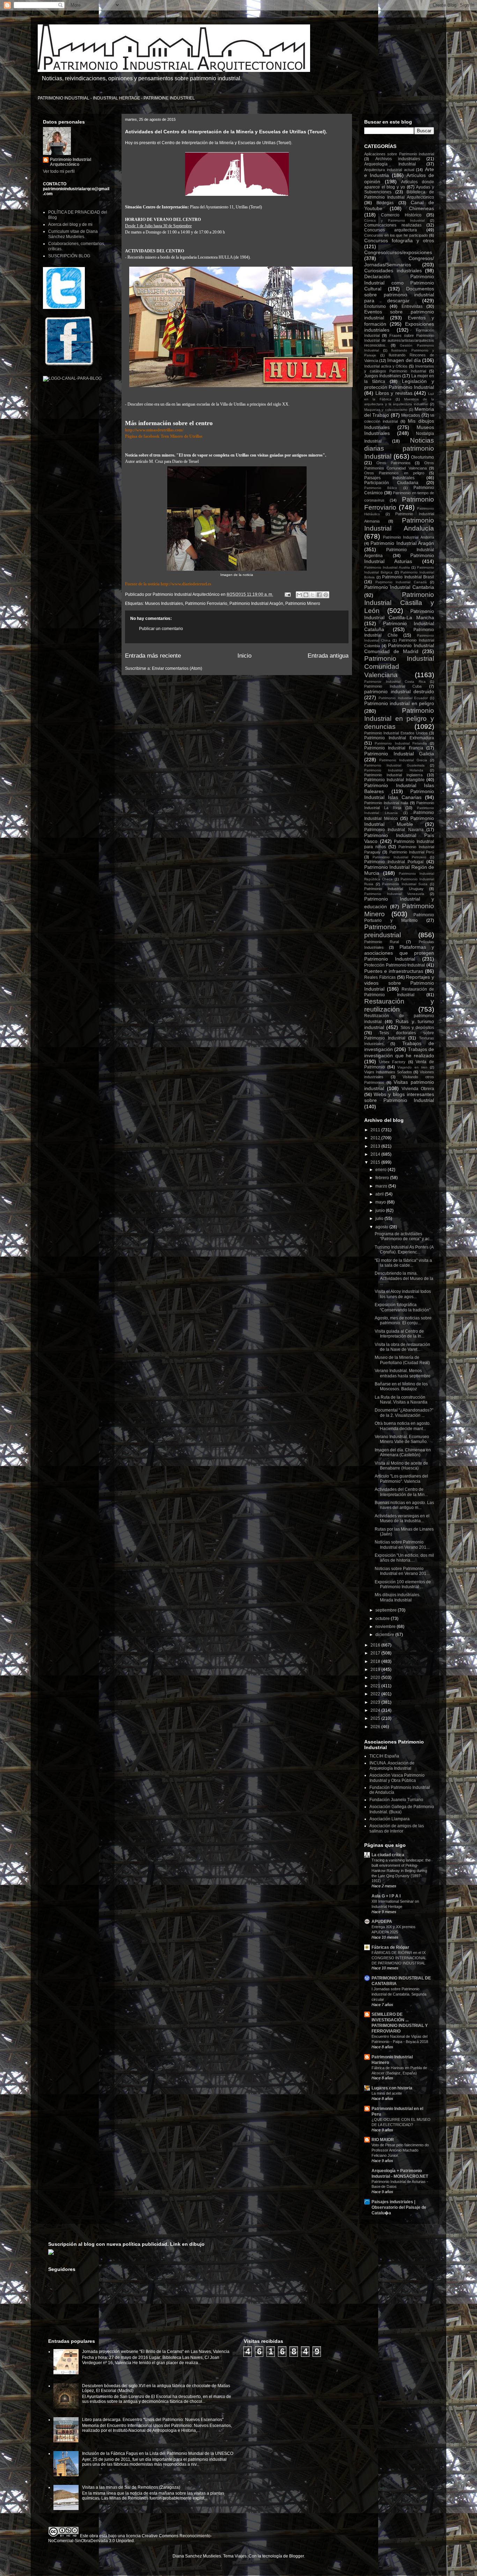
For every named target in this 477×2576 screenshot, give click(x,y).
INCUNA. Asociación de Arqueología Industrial (392, 1766)
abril (380, 1194)
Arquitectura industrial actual (389, 170)
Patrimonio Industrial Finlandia (401, 743)
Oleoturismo (423, 457)
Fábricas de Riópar (390, 1947)
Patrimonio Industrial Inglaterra (393, 775)
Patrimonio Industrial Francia (394, 748)
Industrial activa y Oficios (386, 366)
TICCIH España (384, 1756)
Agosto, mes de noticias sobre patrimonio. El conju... (403, 1320)
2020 (376, 1678)
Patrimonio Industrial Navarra (394, 830)
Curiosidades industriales (393, 271)
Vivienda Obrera (418, 1089)
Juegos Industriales (383, 376)
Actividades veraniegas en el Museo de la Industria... (402, 1518)
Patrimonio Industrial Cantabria (399, 587)
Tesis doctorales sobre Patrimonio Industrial (399, 1035)
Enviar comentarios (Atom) (177, 668)
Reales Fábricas (380, 977)
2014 (376, 1154)
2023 (376, 1702)
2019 (376, 1670)
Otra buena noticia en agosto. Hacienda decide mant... (403, 1426)
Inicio (244, 656)
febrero (383, 1178)
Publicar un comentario (161, 629)
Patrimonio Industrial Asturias (399, 558)
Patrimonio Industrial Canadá (401, 582)
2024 (376, 1710)
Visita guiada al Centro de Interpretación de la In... (399, 1334)
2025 (376, 1718)
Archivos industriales (398, 159)
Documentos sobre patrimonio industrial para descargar (399, 295)
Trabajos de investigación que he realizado (399, 1052)
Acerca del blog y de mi (70, 224)
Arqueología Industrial (390, 164)
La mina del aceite (387, 2093)
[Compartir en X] (313, 595)
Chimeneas (421, 208)
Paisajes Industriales (389, 478)
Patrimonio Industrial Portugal (394, 862)
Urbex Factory (392, 1062)
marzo (382, 1186)
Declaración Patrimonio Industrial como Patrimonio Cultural (399, 283)
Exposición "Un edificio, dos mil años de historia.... (404, 1558)
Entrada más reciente (153, 656)
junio (381, 1211)
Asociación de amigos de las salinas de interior (397, 1828)
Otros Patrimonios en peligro (394, 473)
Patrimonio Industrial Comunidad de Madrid (399, 648)
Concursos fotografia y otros (399, 240)
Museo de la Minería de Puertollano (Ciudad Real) (402, 1360)
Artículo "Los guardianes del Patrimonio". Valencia (401, 1479)
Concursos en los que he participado (396, 235)
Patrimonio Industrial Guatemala (394, 765)
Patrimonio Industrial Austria (387, 567)
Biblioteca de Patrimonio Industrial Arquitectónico (399, 194)
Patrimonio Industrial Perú (412, 852)
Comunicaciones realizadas (393, 225)
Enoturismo (375, 306)
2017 (376, 1653)
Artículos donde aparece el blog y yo (399, 184)
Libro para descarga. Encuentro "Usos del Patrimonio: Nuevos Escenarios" (153, 2420)
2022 (376, 1694)
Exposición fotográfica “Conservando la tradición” (403, 1307)
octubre (383, 1619)
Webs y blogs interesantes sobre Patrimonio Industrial (399, 1097)
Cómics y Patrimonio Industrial (394, 220)
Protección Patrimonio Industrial (395, 965)
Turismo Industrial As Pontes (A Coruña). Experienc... (404, 1250)
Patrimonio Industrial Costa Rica (395, 682)
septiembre (387, 1610)
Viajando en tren (412, 1067)
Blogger (296, 2556)
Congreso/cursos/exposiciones (398, 252)
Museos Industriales (164, 604)
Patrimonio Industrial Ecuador (403, 698)
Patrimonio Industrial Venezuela (394, 894)
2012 (376, 1138)
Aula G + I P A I (386, 1896)
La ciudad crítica (388, 1855)
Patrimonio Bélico (381, 488)
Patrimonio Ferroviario (206, 604)
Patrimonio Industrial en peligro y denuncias (399, 719)
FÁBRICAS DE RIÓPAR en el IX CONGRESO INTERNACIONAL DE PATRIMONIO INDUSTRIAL (399, 1958)
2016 (376, 1645)
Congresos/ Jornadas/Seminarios (399, 261)
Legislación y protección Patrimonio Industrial (399, 384)
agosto (382, 1227)
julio (380, 1219)
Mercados (411, 415)
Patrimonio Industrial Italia (386, 803)
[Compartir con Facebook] (319, 595)
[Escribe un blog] (306, 595)
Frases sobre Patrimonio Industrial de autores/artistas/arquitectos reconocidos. (399, 340)
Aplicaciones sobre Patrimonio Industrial (399, 154)
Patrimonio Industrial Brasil (408, 577)
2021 (376, 1686)
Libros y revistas (394, 393)
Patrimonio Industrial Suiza (405, 884)
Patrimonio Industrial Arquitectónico (71, 162)
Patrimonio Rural (381, 942)
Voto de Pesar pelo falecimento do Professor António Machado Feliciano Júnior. (400, 2150)
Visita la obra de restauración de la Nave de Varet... (402, 1347)
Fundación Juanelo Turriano (396, 1800)
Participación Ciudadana (391, 483)
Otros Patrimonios (394, 463)
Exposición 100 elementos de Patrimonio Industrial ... (403, 1584)
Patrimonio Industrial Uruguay (394, 889)
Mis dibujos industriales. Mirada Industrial (398, 1597)
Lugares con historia (392, 2088)
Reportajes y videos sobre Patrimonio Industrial (399, 983)
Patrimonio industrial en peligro (399, 703)
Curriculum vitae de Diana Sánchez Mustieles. (73, 234)
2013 (376, 1146)
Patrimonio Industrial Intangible (394, 780)
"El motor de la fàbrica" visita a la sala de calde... (403, 1263)
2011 (376, 1130)
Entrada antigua (328, 656)
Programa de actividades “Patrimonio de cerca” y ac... (404, 1236)
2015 (376, 1162)
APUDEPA (382, 1922)
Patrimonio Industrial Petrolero (399, 857)
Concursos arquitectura (391, 230)
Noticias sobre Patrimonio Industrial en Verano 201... (402, 1545)
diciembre (385, 1635)
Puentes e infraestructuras (394, 971)
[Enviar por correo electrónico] (299, 595)
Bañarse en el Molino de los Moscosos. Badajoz (401, 1386)
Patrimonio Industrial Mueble (399, 821)
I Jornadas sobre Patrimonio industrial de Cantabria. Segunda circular (399, 1994)
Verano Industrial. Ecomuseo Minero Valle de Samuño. (402, 1439)
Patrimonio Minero (303, 604)
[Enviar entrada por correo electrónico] (287, 594)
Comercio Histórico (401, 215)
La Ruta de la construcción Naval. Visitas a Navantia (401, 1400)
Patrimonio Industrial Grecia (403, 760)
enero (381, 1170)
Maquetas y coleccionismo (386, 410)
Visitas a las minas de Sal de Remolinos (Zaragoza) (131, 2487)
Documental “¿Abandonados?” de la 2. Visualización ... (404, 1413)
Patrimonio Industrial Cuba (393, 686)
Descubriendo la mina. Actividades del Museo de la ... (404, 1278)
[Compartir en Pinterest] (326, 595)
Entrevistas (412, 306)
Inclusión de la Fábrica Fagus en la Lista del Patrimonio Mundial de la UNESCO (158, 2453)
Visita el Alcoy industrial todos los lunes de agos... (403, 1294)
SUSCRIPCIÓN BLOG (69, 256)
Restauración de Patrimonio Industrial (399, 992)
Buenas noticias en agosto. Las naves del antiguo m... (404, 1505)
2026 (376, 1727)
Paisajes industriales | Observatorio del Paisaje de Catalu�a (399, 2207)
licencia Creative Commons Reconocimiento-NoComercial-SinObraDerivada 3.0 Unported (130, 2538)
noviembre (386, 1627)
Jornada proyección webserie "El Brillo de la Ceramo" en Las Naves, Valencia (156, 2352)
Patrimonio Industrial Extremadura (399, 738)
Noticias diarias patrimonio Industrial (399, 448)
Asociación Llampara (390, 1819)
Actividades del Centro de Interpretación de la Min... (401, 1492)
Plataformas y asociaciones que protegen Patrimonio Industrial (399, 953)
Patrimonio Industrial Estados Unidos (396, 733)
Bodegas (385, 203)
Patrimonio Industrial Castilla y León (399, 603)
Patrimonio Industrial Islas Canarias (399, 794)
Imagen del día (404, 360)
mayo (381, 1202)
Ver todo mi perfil (59, 171)
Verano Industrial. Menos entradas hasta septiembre (403, 1373)
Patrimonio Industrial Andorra (409, 537)
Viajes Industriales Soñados (388, 1072)
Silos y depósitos (417, 1028)
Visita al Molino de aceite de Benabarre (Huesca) (401, 1466)
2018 (376, 1661)
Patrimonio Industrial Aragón (256, 604)
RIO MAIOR (383, 2140)
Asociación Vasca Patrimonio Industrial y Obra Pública (397, 1778)
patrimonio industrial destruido (399, 691)
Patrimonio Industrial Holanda (394, 770)
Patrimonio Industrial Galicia (399, 754)
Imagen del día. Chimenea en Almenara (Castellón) (403, 1452)
